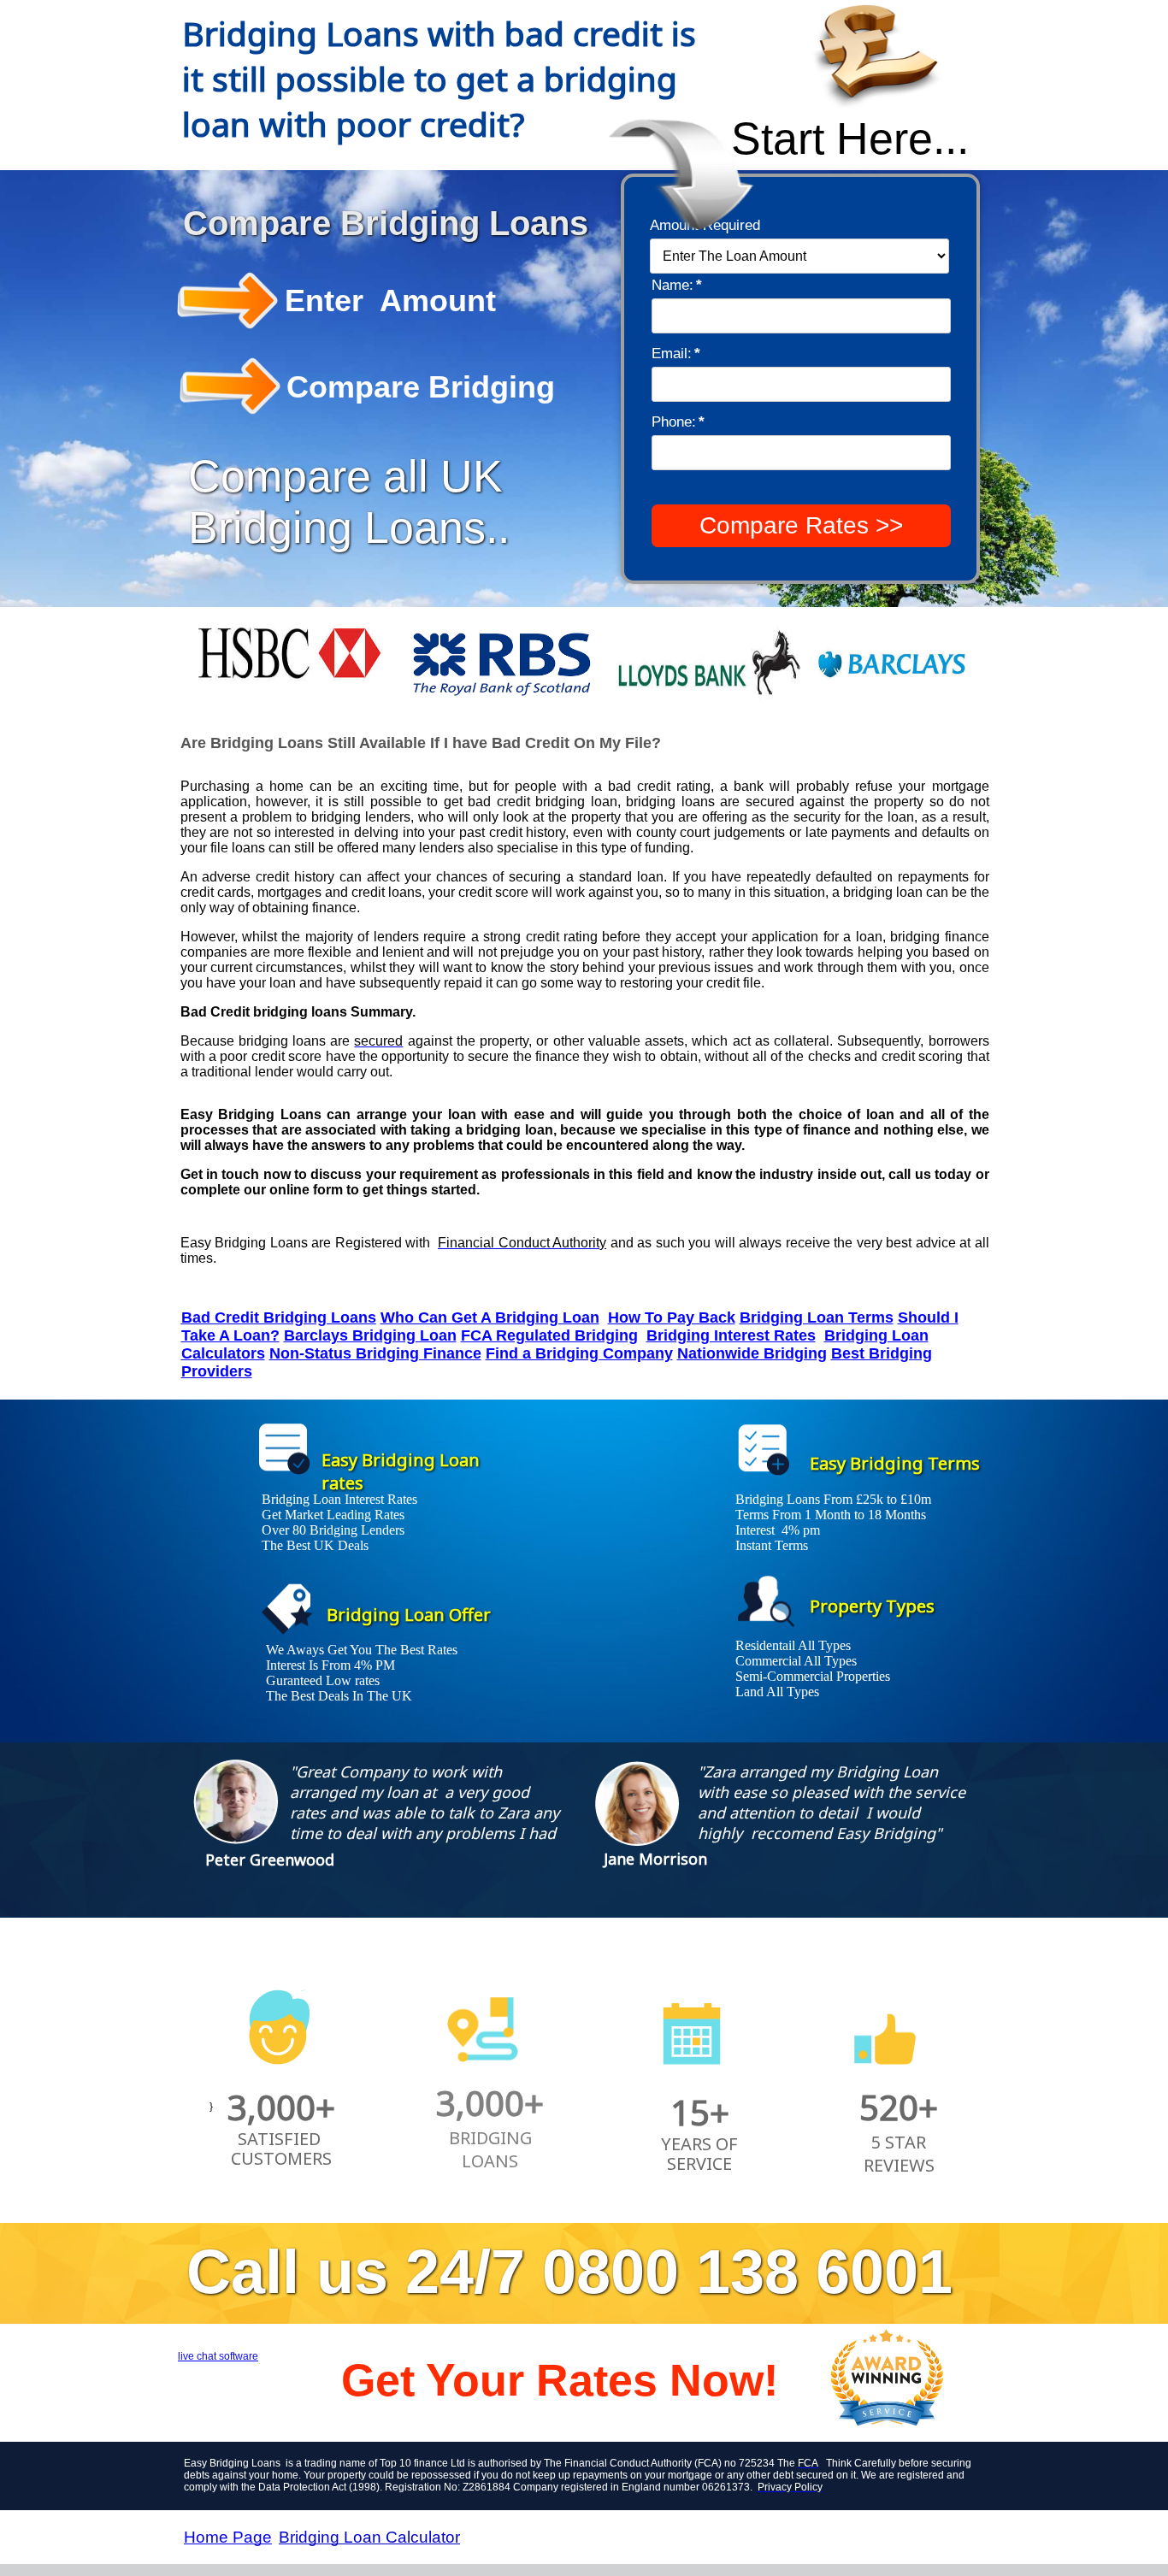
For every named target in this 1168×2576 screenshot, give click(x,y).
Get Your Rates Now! (560, 2380)
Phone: (678, 422)
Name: (677, 285)
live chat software (218, 2356)
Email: (676, 354)
